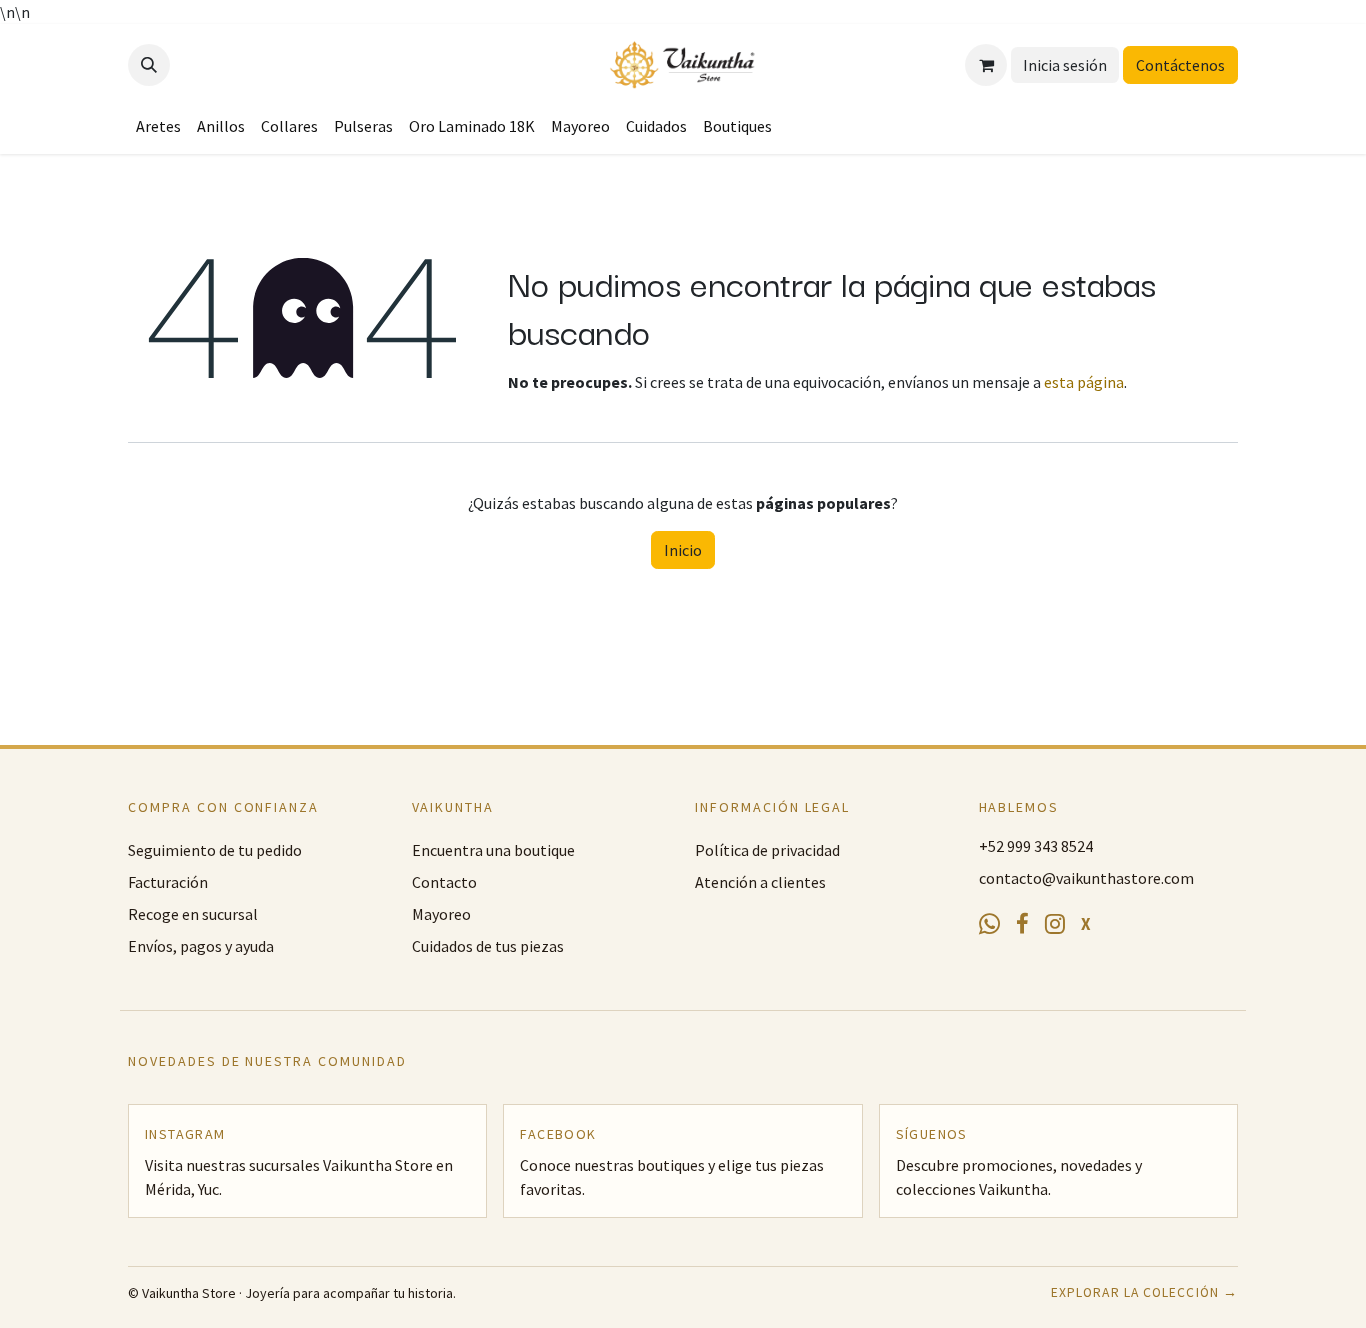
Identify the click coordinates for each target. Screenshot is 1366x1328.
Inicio (683, 550)
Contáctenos (1180, 65)
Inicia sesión (1065, 65)
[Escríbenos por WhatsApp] (989, 924)
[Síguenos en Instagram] (1055, 924)
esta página (1084, 382)
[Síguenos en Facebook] (1022, 925)
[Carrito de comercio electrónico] (986, 65)
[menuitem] (158, 126)
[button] (149, 65)
